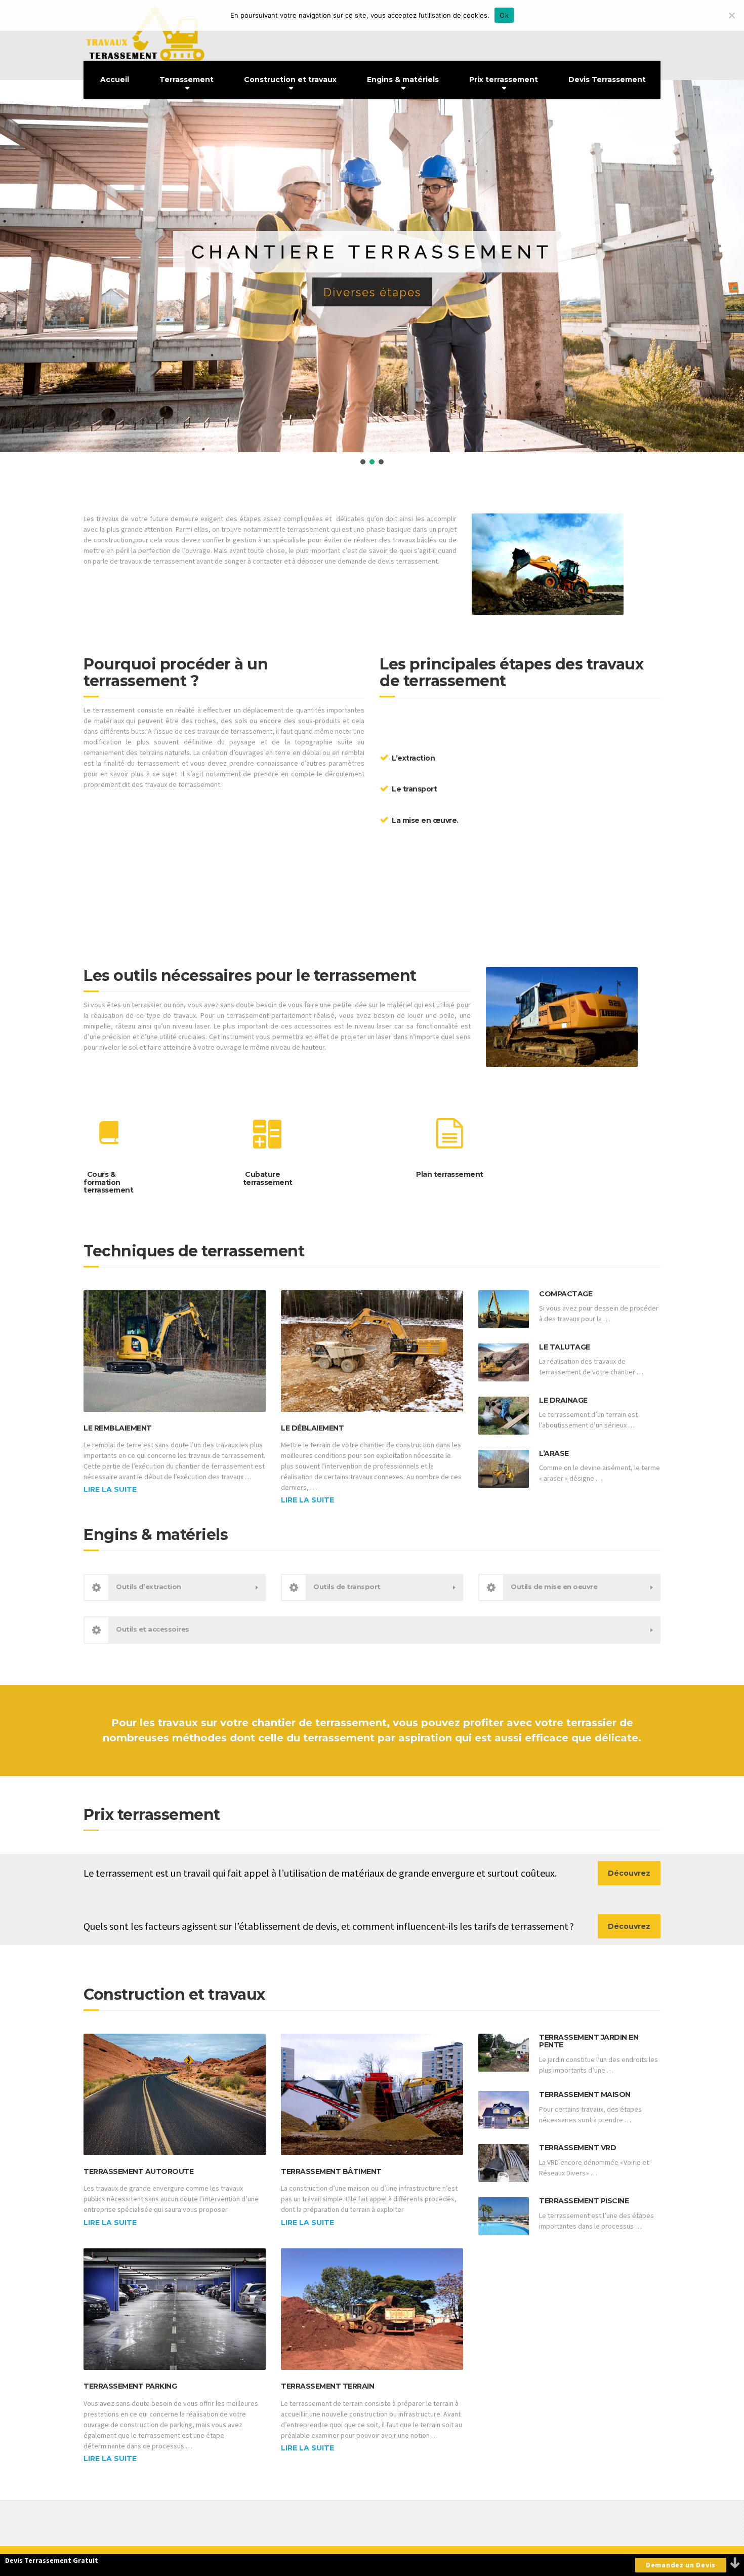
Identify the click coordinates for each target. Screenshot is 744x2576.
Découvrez (629, 1873)
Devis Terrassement (607, 80)
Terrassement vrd (577, 2148)
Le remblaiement (118, 1428)
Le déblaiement (312, 1428)
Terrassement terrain (327, 2386)
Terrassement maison (585, 2094)
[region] (372, 273)
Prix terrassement (504, 80)
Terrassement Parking (130, 2386)
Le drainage (563, 1400)
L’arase (554, 1453)
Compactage (566, 1294)
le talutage (565, 1347)
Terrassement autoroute (138, 2171)
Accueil (115, 80)
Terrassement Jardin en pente (589, 2041)
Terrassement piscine (584, 2201)
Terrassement (187, 80)
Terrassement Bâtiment (331, 2171)
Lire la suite (110, 1489)
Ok (504, 15)
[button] (16, 266)
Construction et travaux (290, 80)
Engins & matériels (403, 80)
